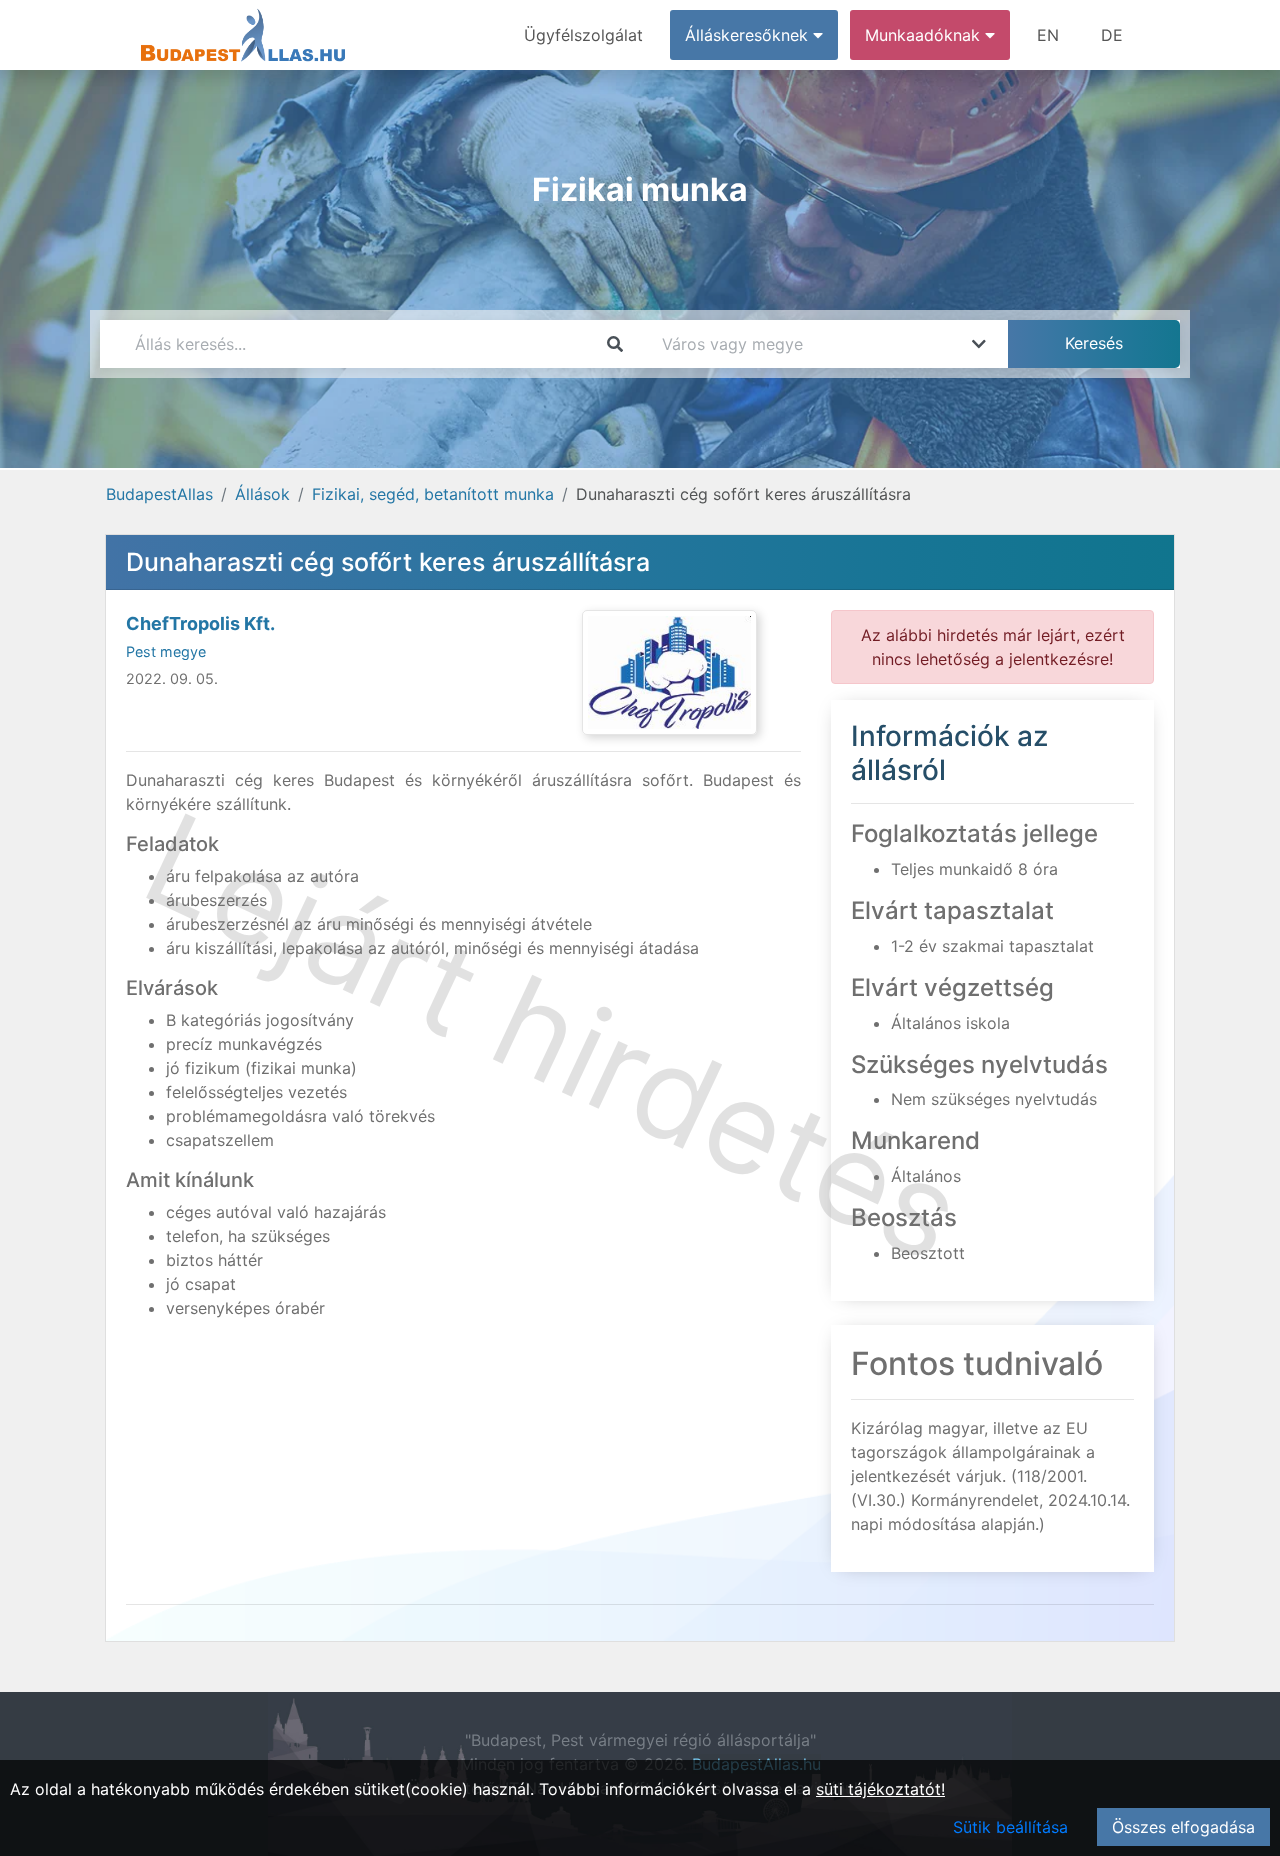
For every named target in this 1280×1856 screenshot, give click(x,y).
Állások (262, 494)
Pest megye (166, 651)
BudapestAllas (159, 494)
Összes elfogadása (1183, 1827)
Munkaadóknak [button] (925, 35)
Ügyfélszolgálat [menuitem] (583, 35)
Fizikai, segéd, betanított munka (433, 494)
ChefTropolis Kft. (200, 623)
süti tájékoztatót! (880, 1789)
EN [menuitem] (1048, 35)
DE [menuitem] (1112, 35)
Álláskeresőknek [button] (749, 35)
